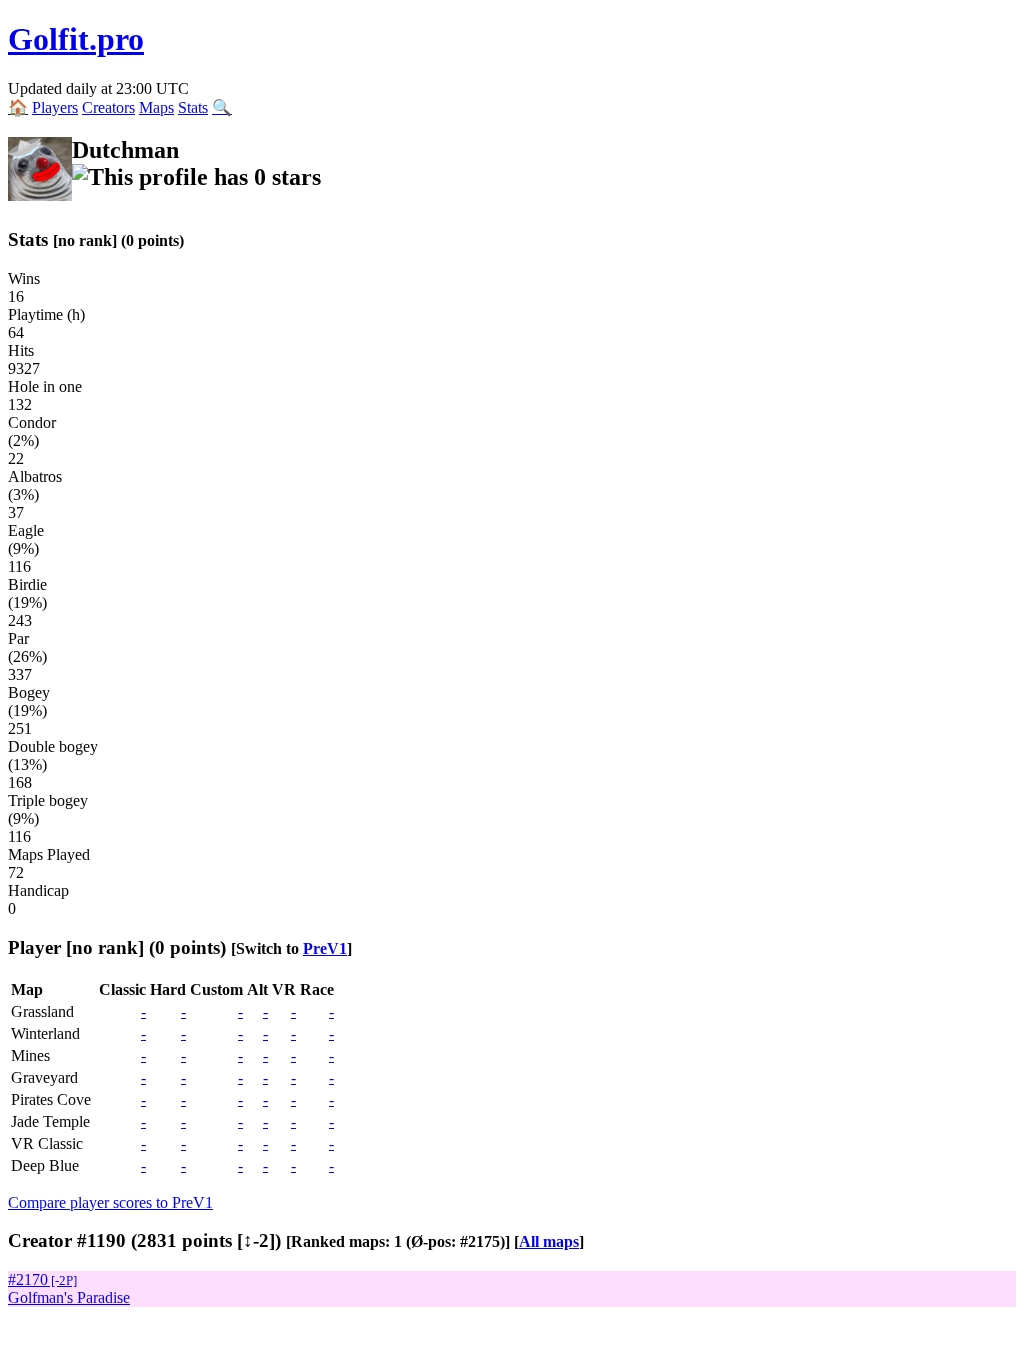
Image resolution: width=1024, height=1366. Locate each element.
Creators (108, 107)
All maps (549, 1241)
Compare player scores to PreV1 (110, 1202)
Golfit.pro (76, 39)
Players (55, 107)
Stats (193, 107)
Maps (156, 107)
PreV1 (325, 948)
